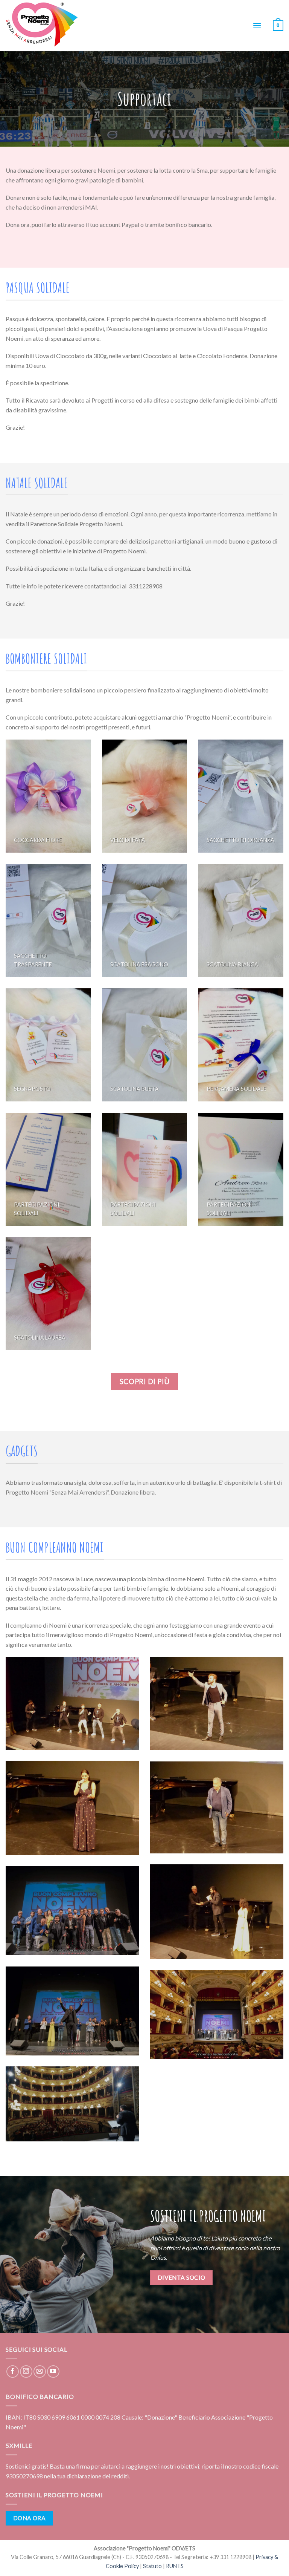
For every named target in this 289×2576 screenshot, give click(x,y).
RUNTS (175, 2566)
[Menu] (257, 25)
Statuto (152, 2566)
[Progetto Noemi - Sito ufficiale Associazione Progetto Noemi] (43, 26)
